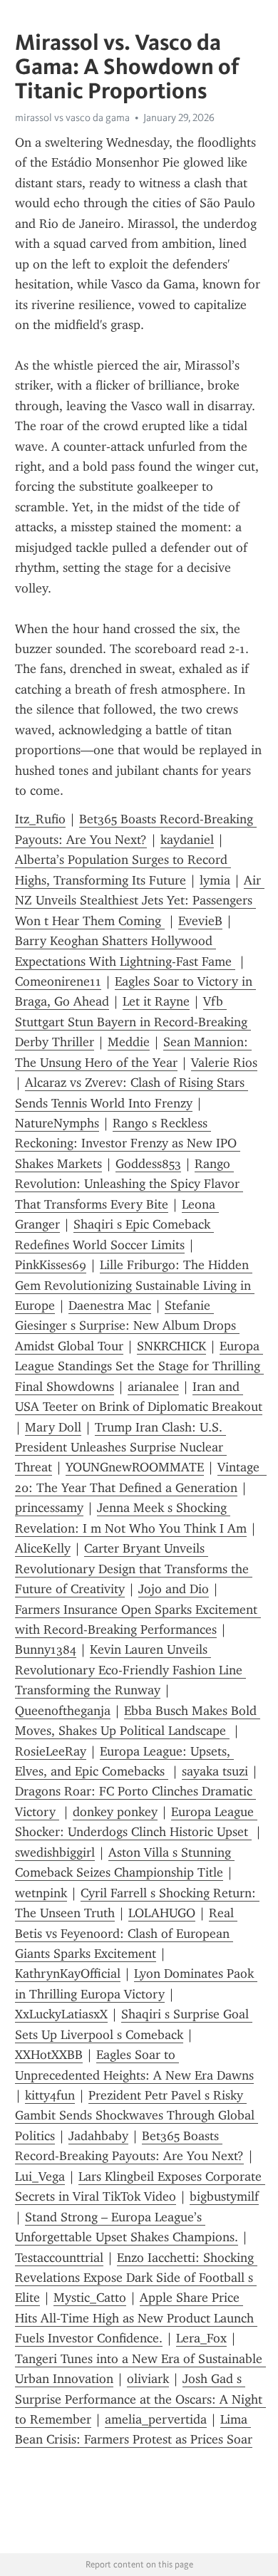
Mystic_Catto (90, 2298)
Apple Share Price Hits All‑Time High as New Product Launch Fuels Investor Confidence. (136, 2318)
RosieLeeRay (51, 1751)
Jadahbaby (98, 2136)
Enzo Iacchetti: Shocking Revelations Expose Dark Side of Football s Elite (136, 2278)
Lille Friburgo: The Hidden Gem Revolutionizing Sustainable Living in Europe (135, 1285)
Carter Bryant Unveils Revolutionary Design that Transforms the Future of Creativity (134, 1569)
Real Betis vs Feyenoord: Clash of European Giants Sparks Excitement (126, 1933)
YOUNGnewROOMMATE (135, 1467)
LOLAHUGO (162, 1913)
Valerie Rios (224, 1063)
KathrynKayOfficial (68, 1973)
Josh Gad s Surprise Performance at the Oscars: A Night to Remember (140, 2399)
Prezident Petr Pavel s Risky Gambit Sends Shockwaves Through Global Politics (137, 2116)
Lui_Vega (40, 2176)
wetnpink (41, 1893)
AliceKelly (43, 1548)
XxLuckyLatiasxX (61, 2014)
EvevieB (200, 921)
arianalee (153, 1387)
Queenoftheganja (63, 1711)
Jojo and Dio (174, 1589)
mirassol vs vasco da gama (72, 118)
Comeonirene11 (58, 981)
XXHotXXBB (49, 2055)
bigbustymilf (224, 2196)
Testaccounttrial (59, 2258)
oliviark (148, 2379)
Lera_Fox (201, 2338)
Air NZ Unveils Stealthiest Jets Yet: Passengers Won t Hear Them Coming (140, 901)
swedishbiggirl (55, 1852)
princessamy (49, 1508)
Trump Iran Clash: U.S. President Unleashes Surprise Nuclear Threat (121, 1448)
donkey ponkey (115, 1812)
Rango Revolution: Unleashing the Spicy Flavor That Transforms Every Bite (129, 1184)
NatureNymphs (57, 1123)
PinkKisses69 (51, 1265)
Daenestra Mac (110, 1305)
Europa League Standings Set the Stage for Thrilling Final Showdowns (139, 1366)
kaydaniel (187, 840)
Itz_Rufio (40, 819)
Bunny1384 (46, 1649)
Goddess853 (148, 1164)
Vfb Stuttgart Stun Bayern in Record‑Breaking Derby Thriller (133, 1022)
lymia (215, 880)
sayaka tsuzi (215, 1771)
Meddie (129, 1042)
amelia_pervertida (156, 2419)
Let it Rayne (156, 1001)
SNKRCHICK (171, 1346)
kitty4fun (50, 2095)
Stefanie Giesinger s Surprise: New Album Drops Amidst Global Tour (127, 1326)
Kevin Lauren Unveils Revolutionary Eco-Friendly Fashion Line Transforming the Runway (130, 1670)
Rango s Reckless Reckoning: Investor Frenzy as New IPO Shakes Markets (128, 1143)
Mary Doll (53, 1427)
